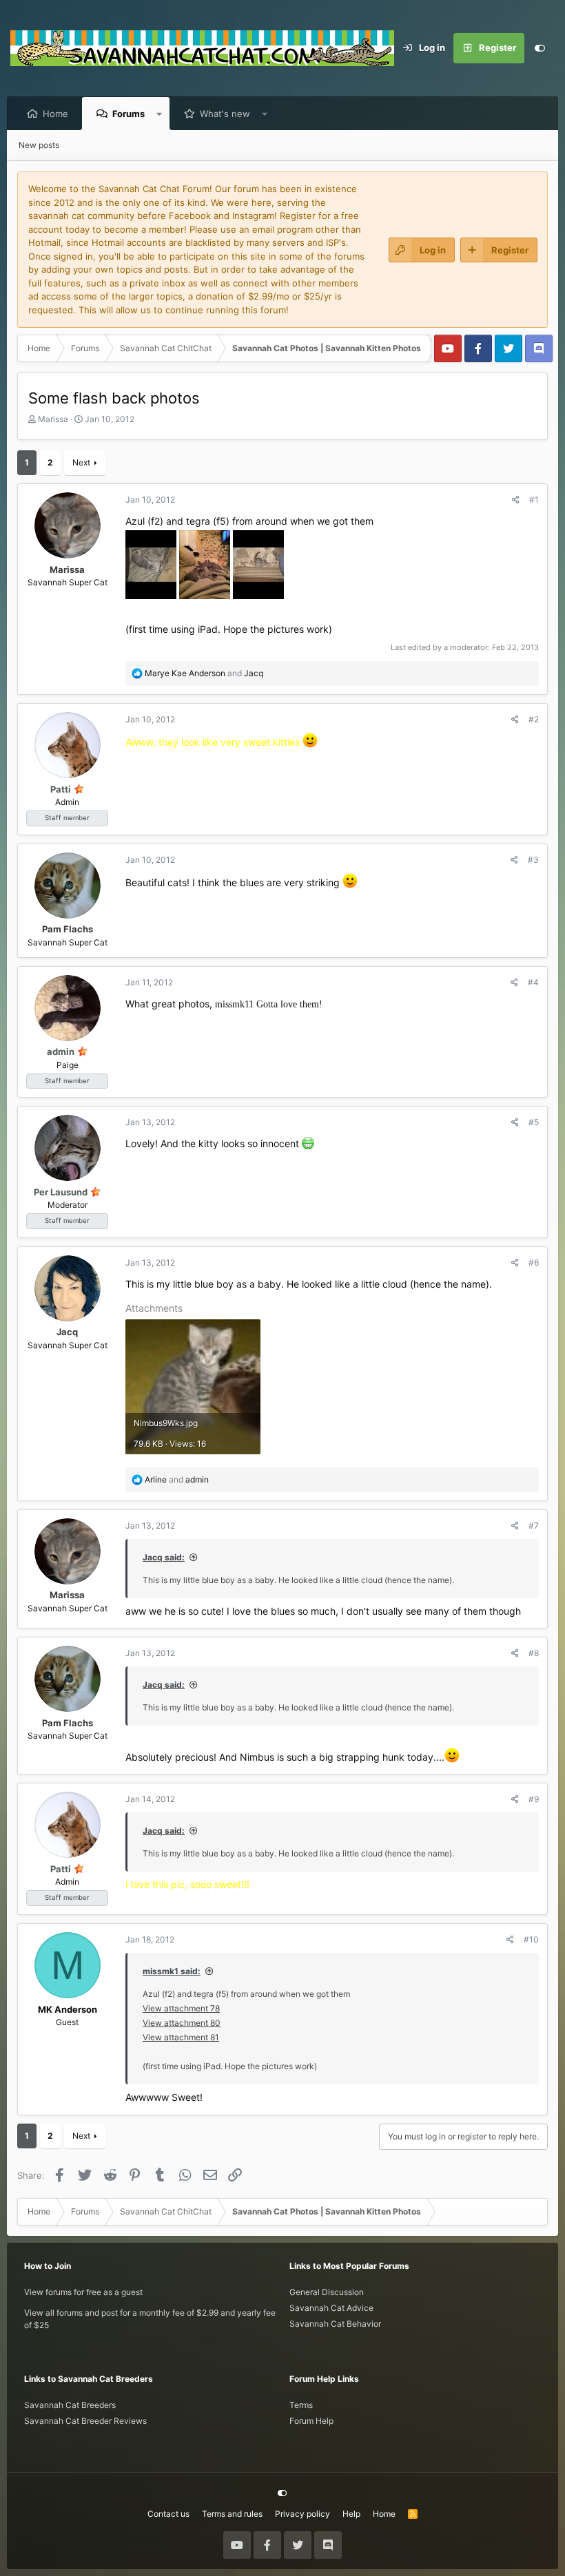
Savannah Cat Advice (331, 2308)
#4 (533, 982)
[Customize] (540, 48)
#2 (534, 719)
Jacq (67, 1332)
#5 (534, 1122)
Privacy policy (302, 2514)
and (204, 673)
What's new (225, 114)
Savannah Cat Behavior (335, 2324)
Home (55, 114)
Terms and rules (232, 2514)
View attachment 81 (181, 2037)
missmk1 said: (172, 1971)
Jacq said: (164, 1557)
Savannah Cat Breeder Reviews (85, 2421)
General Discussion (327, 2292)
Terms (301, 2405)
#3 (533, 860)
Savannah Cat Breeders (70, 2405)
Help (351, 2514)
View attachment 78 (181, 2008)
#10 (531, 1939)
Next (81, 462)
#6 (534, 1263)
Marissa (53, 419)
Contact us (168, 2514)
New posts (39, 145)
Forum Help (311, 2421)
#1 (534, 500)
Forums (129, 114)
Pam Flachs (68, 929)
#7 (534, 1526)
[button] (160, 114)
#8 (534, 1653)
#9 (534, 1799)
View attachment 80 (182, 2023)
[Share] (516, 500)
